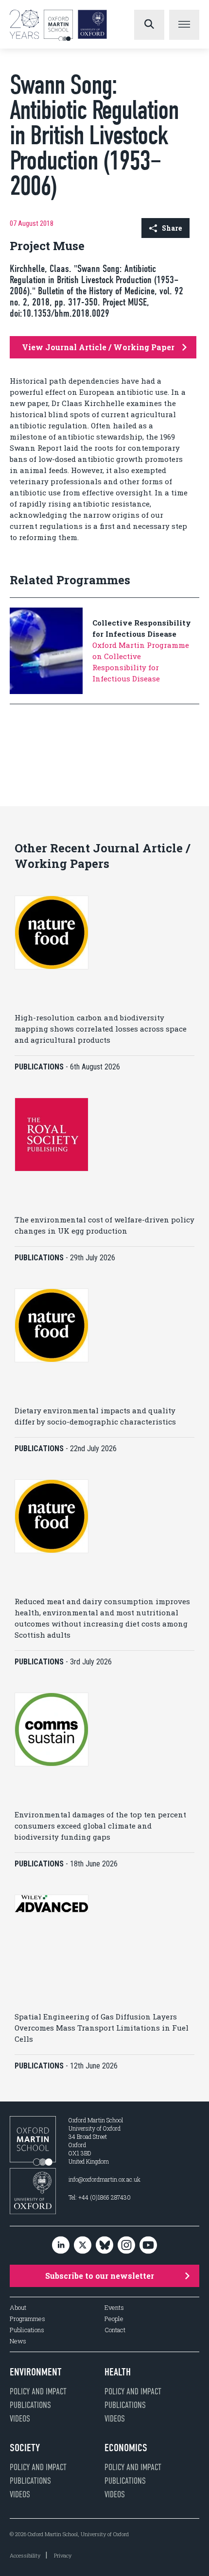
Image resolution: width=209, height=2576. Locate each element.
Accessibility (25, 2555)
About (18, 2308)
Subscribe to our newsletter (100, 2276)
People (114, 2319)
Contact (115, 2330)
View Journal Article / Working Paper (98, 347)
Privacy (63, 2555)
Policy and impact (38, 2391)
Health (118, 2372)
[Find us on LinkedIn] (61, 2246)
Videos (20, 2419)
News (18, 2341)
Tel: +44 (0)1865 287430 (100, 2197)
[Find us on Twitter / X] (83, 2246)
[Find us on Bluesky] (104, 2246)
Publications (27, 2330)
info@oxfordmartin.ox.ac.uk (104, 2179)
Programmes (27, 2319)
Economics (126, 2448)
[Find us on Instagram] (126, 2246)
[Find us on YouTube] (148, 2246)
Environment (36, 2372)
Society (25, 2448)
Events (114, 2308)
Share (172, 228)
